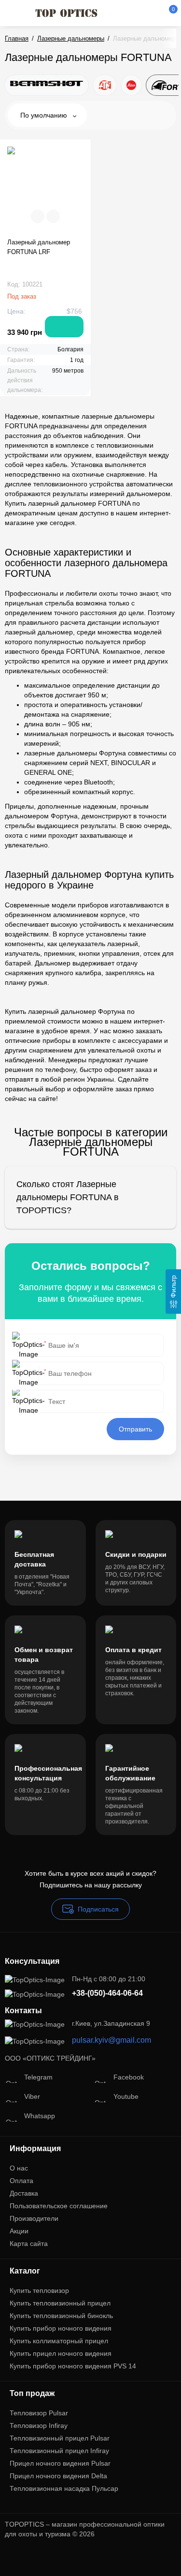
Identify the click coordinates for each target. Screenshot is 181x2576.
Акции (19, 2231)
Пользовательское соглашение (59, 2206)
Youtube (126, 2096)
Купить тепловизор (39, 2290)
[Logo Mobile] (66, 13)
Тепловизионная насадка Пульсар (64, 2488)
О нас (19, 2168)
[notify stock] (64, 327)
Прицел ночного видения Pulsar (60, 2463)
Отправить (135, 1429)
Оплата (21, 2181)
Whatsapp (40, 2116)
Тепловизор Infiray (39, 2425)
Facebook (129, 2077)
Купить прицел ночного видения (61, 2353)
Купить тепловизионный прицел (60, 2303)
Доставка (24, 2193)
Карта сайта (29, 2244)
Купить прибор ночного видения (61, 2328)
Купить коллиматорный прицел (59, 2341)
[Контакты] (136, 13)
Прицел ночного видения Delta (58, 2476)
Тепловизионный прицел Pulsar (60, 2438)
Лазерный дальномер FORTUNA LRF (39, 247)
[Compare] (38, 216)
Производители (34, 2218)
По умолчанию (45, 115)
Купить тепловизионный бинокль (61, 2316)
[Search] (120, 13)
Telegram (38, 2077)
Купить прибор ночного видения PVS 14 (73, 2366)
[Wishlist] (53, 216)
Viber (32, 2096)
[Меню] (15, 13)
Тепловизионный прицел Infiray (59, 2451)
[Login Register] (153, 13)
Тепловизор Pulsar (39, 2413)
